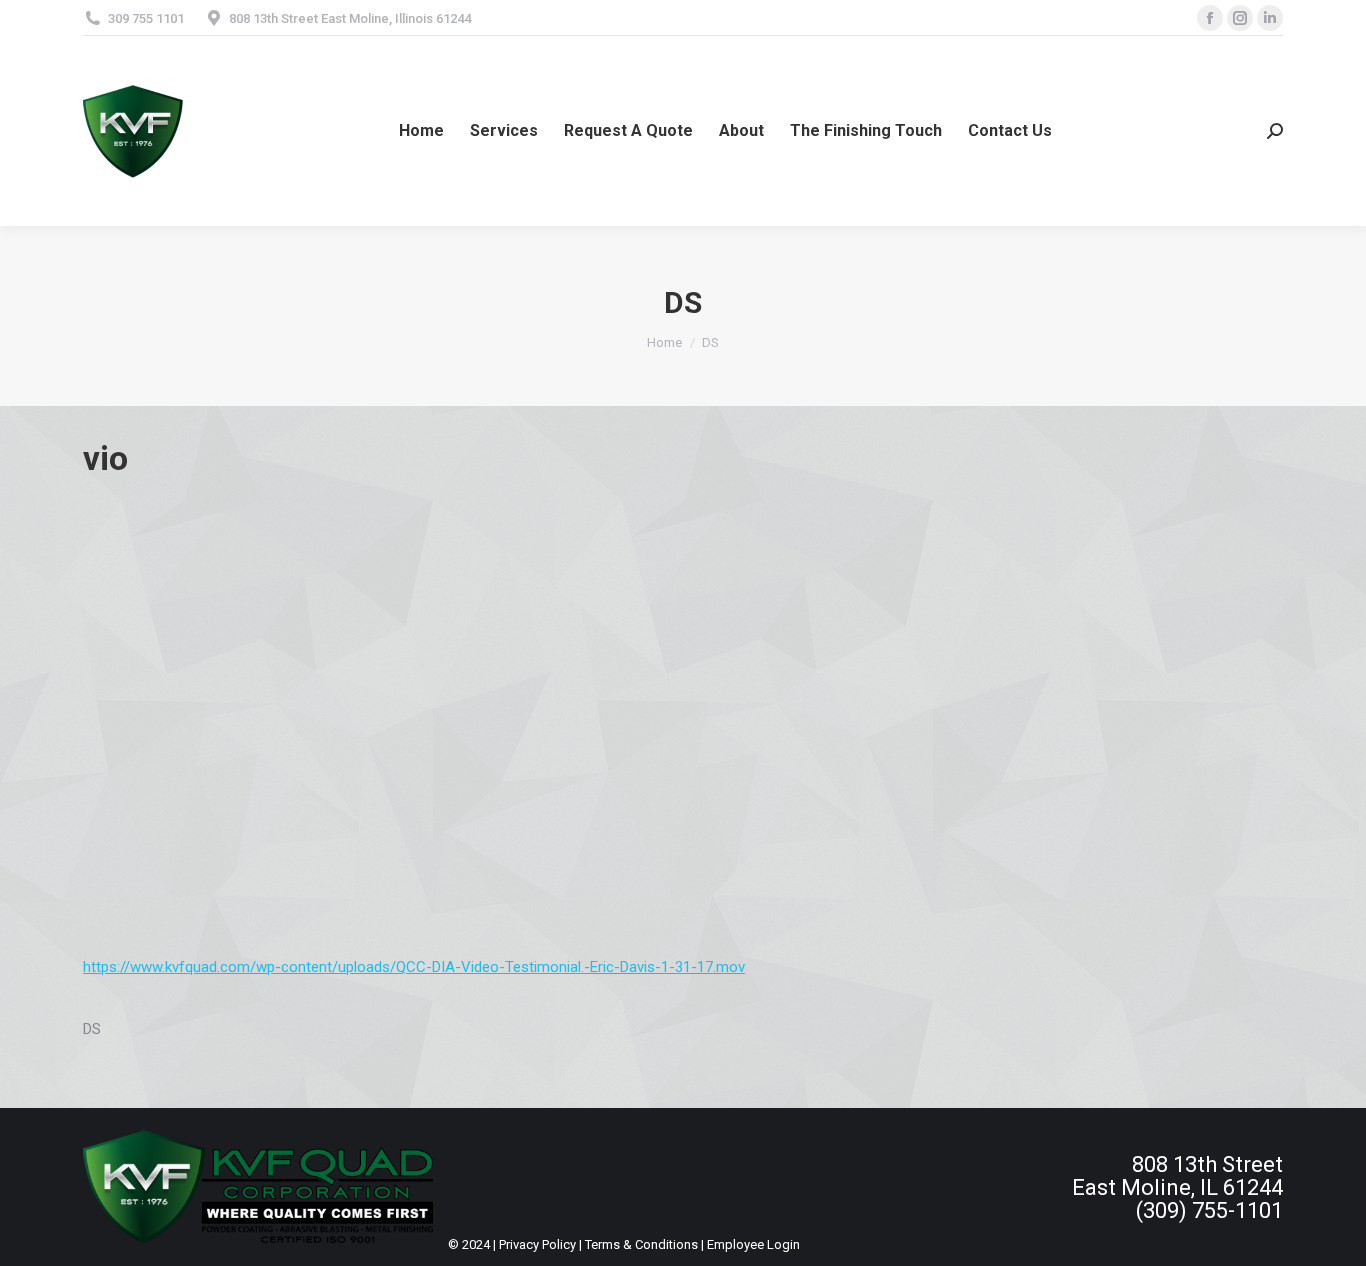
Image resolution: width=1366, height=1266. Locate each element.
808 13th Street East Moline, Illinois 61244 (350, 18)
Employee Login (753, 1244)
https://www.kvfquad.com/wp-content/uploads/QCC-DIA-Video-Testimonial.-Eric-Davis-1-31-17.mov (414, 967)
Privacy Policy (537, 1244)
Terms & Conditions (641, 1244)
